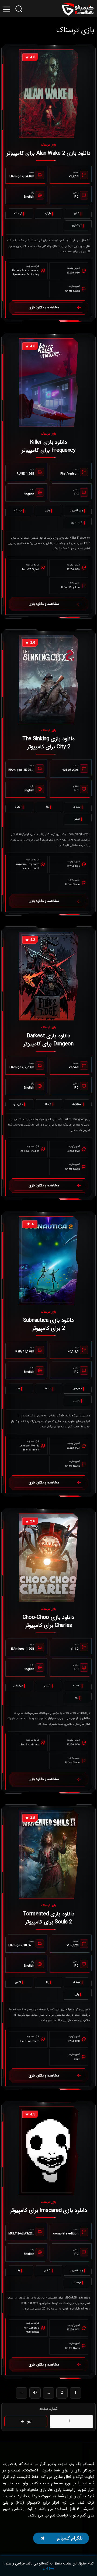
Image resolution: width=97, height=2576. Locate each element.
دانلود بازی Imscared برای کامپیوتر (48, 2210)
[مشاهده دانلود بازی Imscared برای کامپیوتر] (48, 2151)
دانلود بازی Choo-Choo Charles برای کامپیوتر (49, 1621)
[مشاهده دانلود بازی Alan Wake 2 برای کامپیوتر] (48, 94)
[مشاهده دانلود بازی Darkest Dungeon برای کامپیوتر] (48, 976)
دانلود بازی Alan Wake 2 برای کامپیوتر (48, 153)
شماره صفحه (48, 2409)
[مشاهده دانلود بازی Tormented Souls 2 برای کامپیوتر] (48, 1854)
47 (35, 2393)
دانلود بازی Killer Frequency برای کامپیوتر (48, 446)
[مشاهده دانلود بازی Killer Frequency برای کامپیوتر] (48, 383)
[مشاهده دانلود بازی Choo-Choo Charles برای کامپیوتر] (48, 1558)
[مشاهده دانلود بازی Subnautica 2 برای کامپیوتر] (48, 1261)
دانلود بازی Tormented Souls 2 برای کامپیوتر (48, 1918)
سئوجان (49, 2568)
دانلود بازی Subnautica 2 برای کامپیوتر (48, 1324)
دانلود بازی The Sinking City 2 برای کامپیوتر (48, 743)
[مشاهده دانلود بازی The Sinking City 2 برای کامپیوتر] (48, 679)
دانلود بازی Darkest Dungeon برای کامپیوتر (48, 1040)
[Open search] (19, 9)
